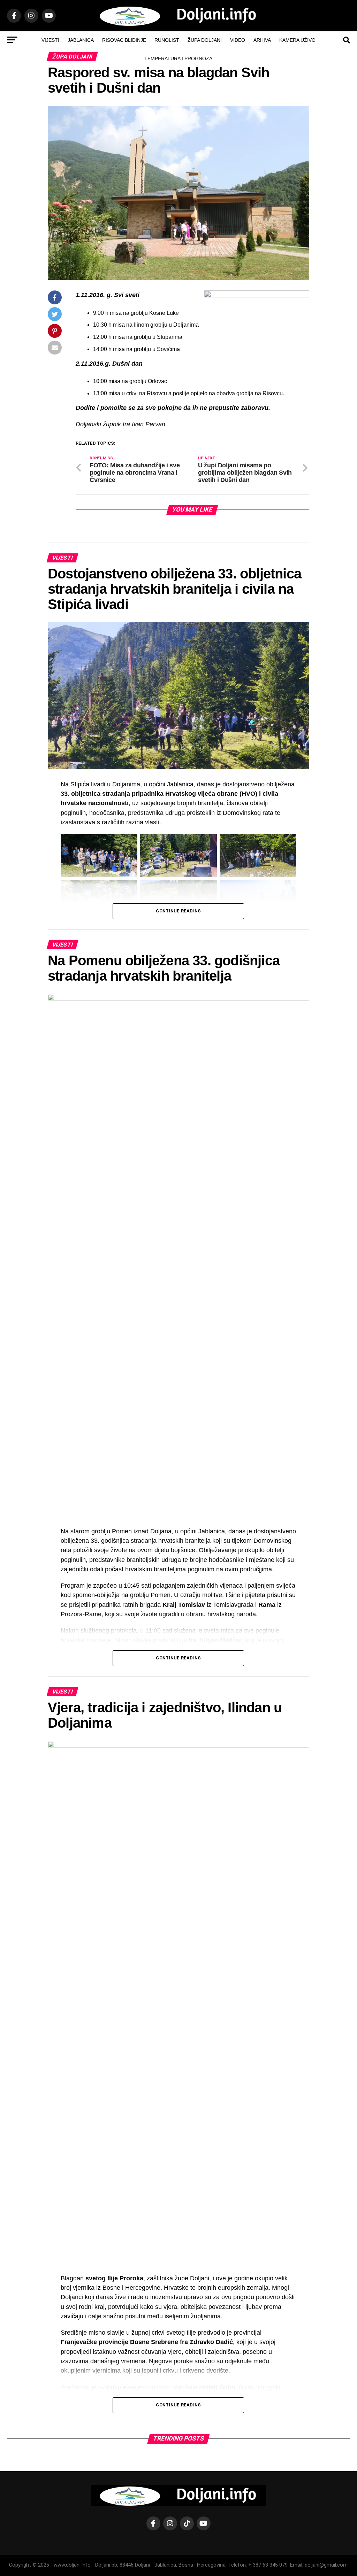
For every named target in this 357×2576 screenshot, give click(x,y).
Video (238, 40)
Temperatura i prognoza (178, 59)
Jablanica (81, 40)
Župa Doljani (205, 40)
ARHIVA (262, 40)
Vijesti (50, 40)
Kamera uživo (297, 40)
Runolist (167, 40)
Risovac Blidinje (124, 40)
